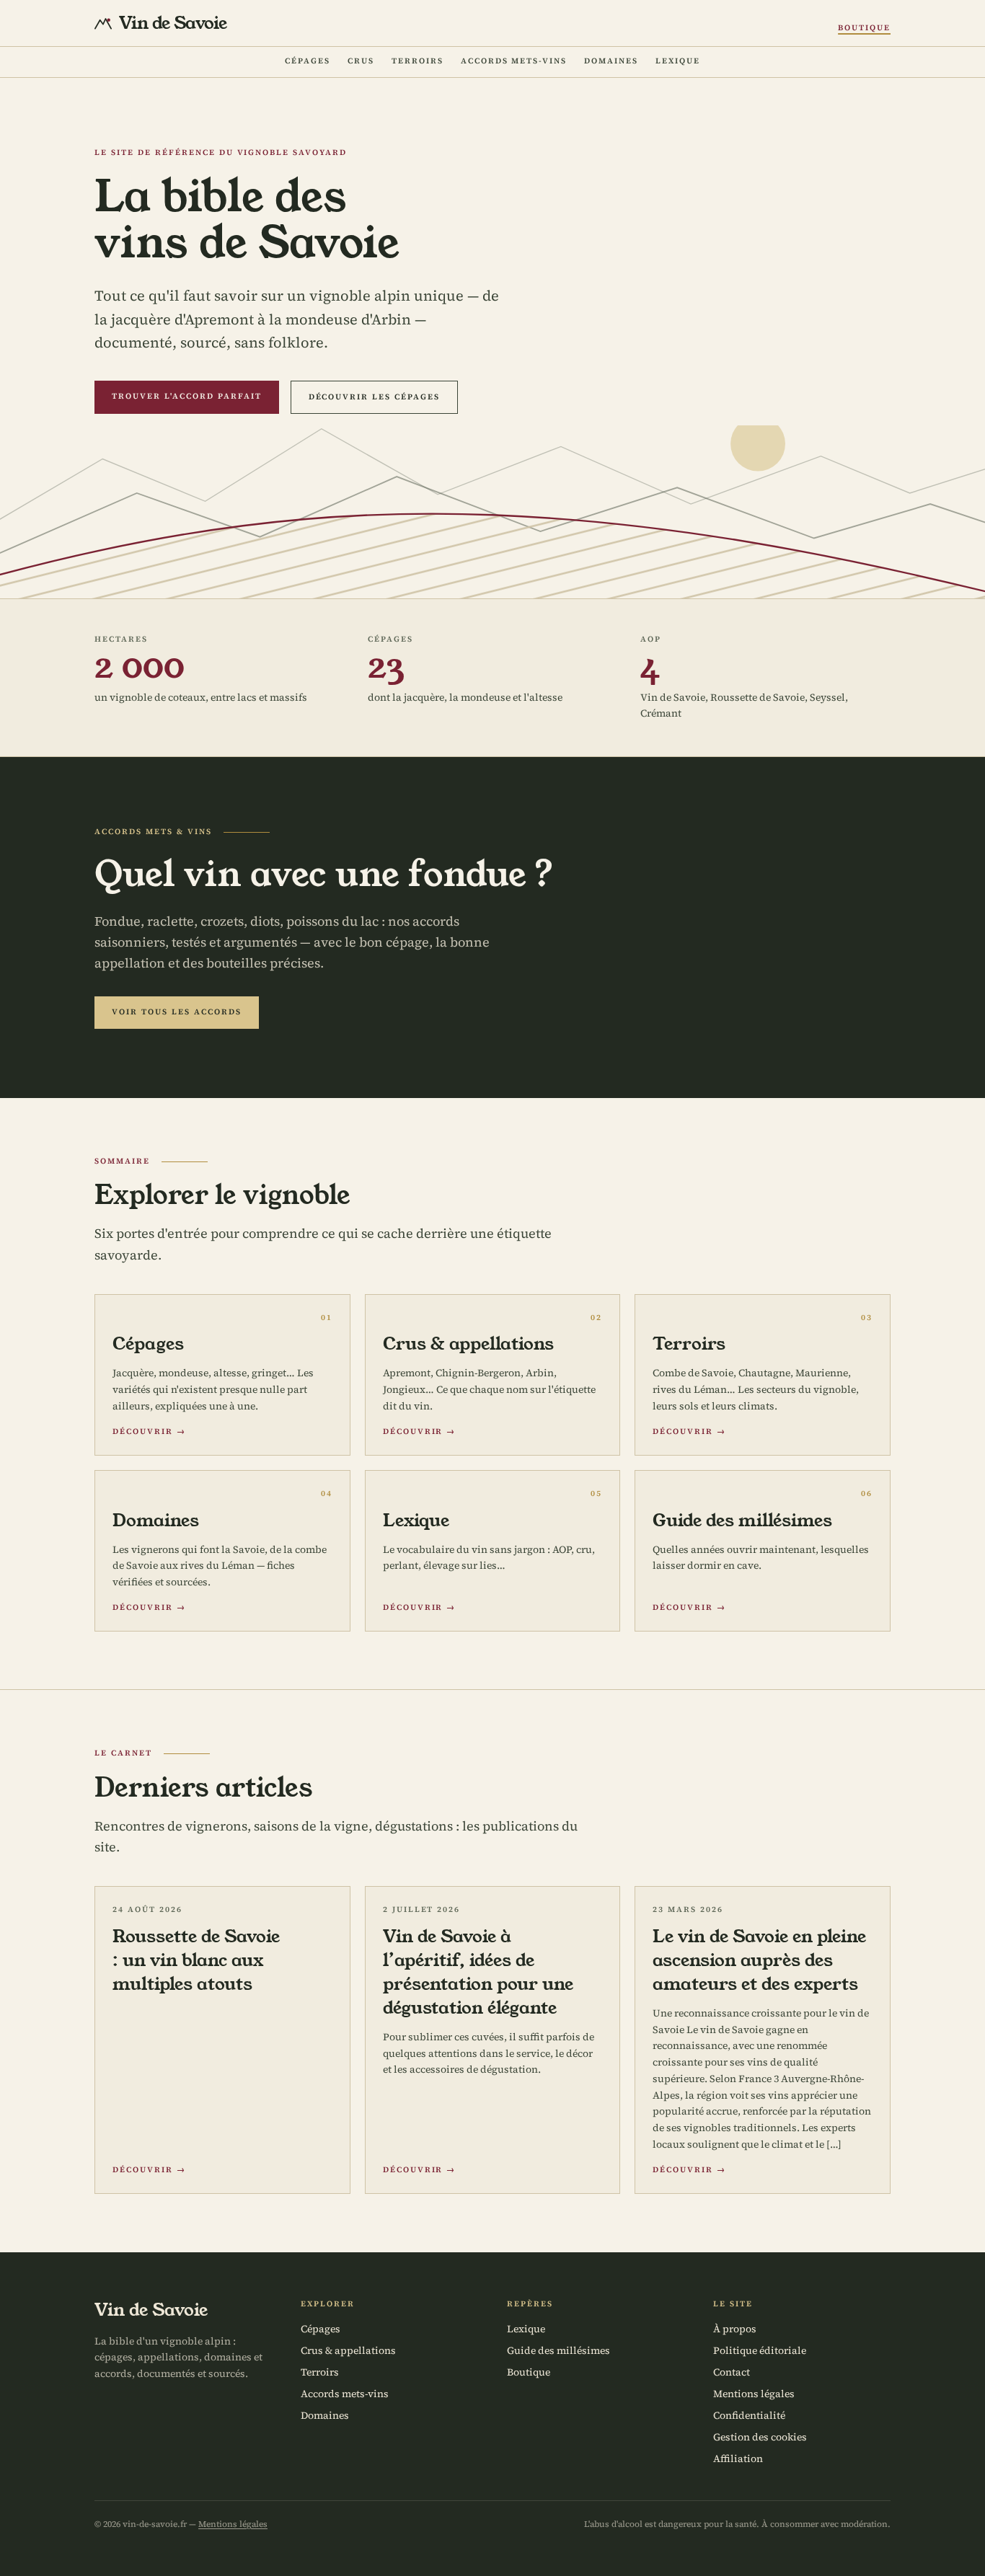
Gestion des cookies (760, 2437)
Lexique (678, 61)
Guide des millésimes (558, 2350)
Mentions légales (754, 2394)
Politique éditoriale (760, 2350)
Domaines (611, 61)
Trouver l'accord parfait (187, 396)
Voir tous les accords (177, 1012)
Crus (361, 61)
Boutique (864, 28)
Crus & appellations (348, 2350)
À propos (735, 2329)
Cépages (308, 61)
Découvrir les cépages (375, 397)
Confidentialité (749, 2415)
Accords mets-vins (514, 61)
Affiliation (738, 2458)
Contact (732, 2372)
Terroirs (418, 61)
